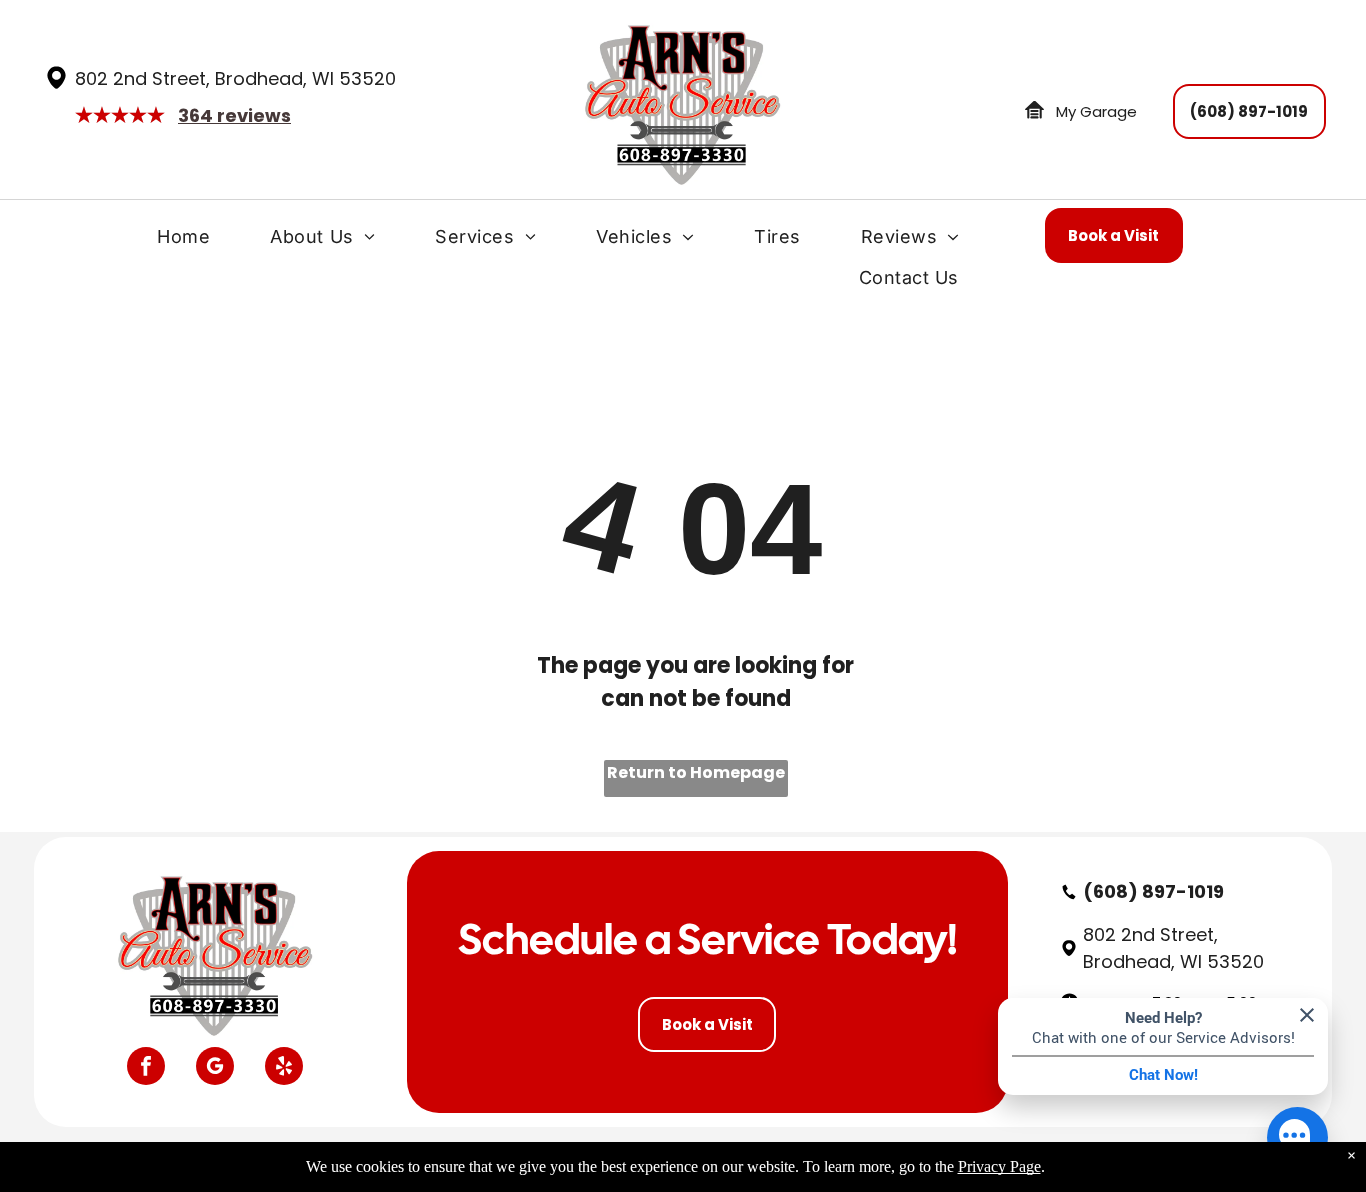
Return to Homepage (696, 772)
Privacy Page (999, 1166)
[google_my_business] (215, 1068)
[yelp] (284, 1068)
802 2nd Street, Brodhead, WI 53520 (235, 78)
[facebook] (146, 1068)
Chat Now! (1163, 1075)
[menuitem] (183, 241)
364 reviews (234, 115)
